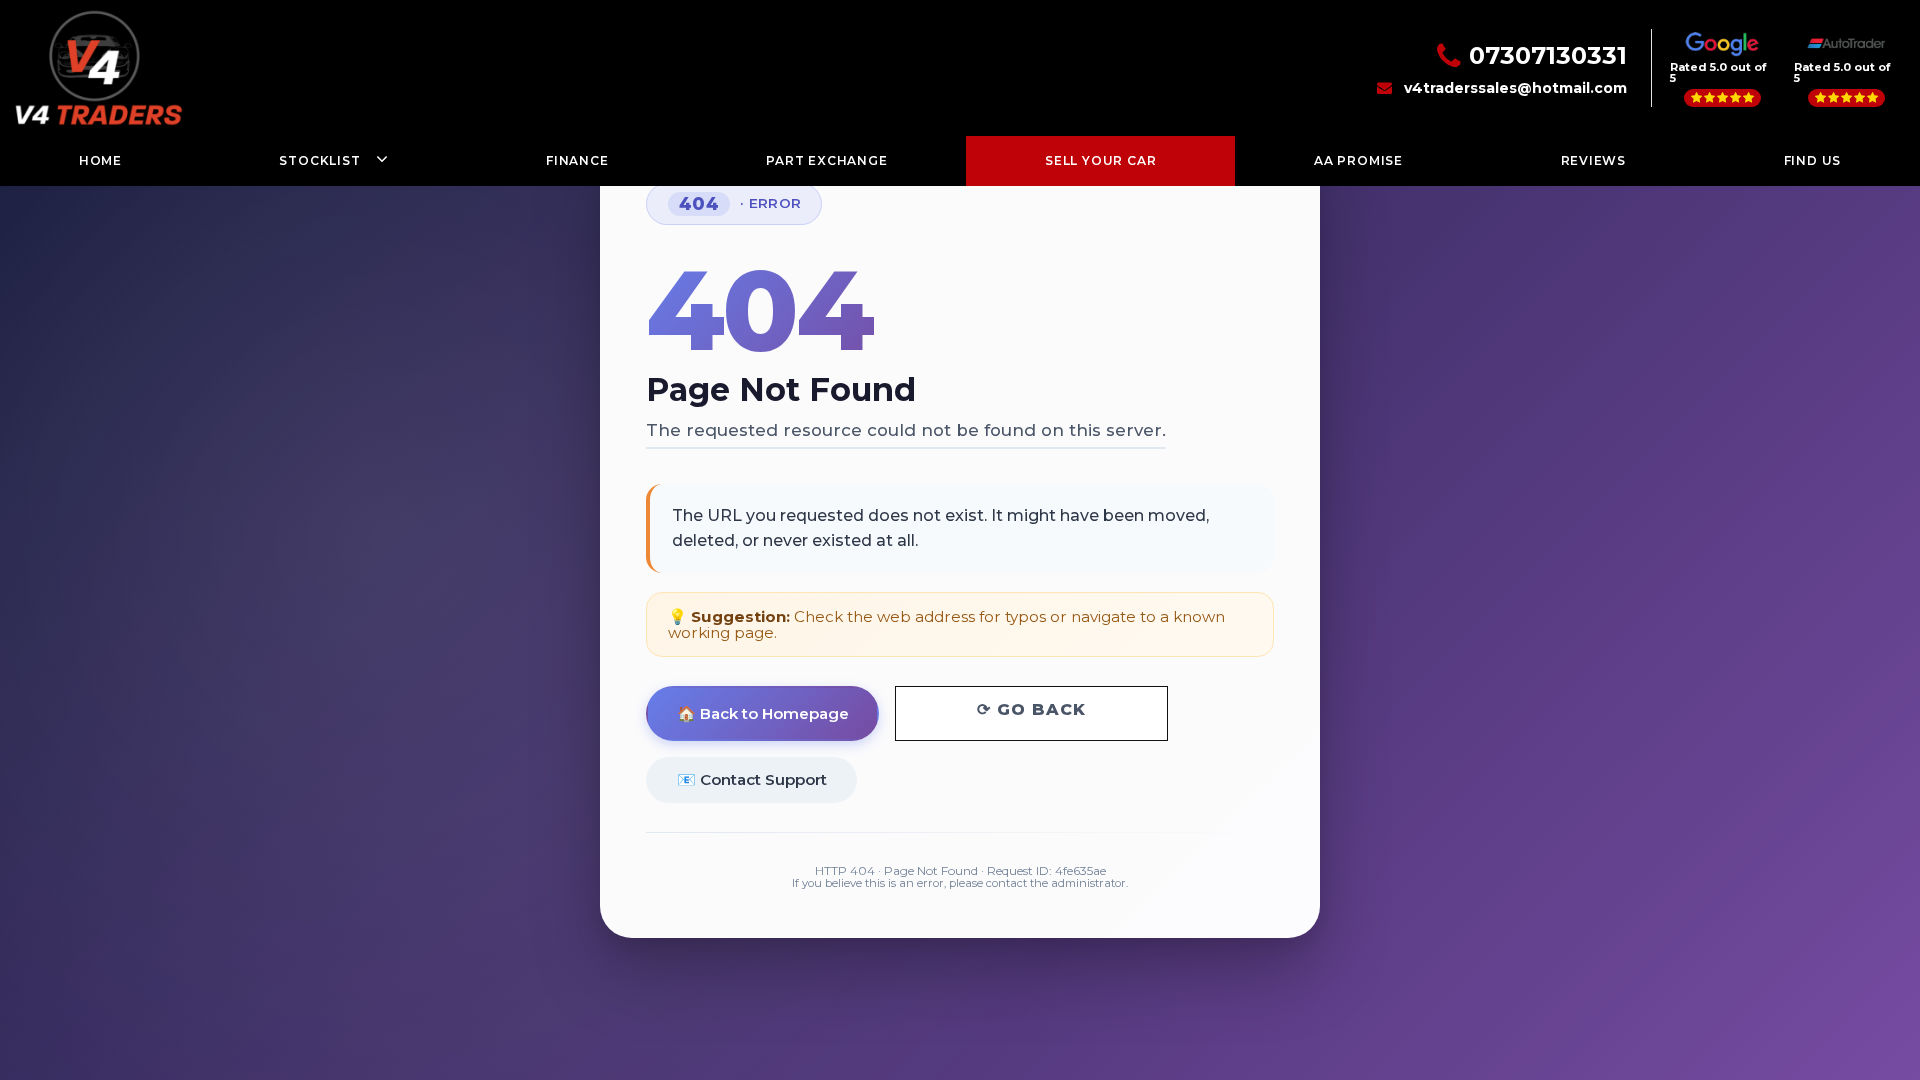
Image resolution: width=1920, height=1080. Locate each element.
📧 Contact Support (752, 779)
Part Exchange (826, 160)
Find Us (1813, 160)
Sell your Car (1100, 160)
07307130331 (1548, 55)
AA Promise (1358, 160)
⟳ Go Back (1031, 709)
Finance (577, 160)
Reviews (1594, 160)
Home (100, 160)
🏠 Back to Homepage (763, 713)
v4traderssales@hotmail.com (1515, 88)
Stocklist (319, 160)
